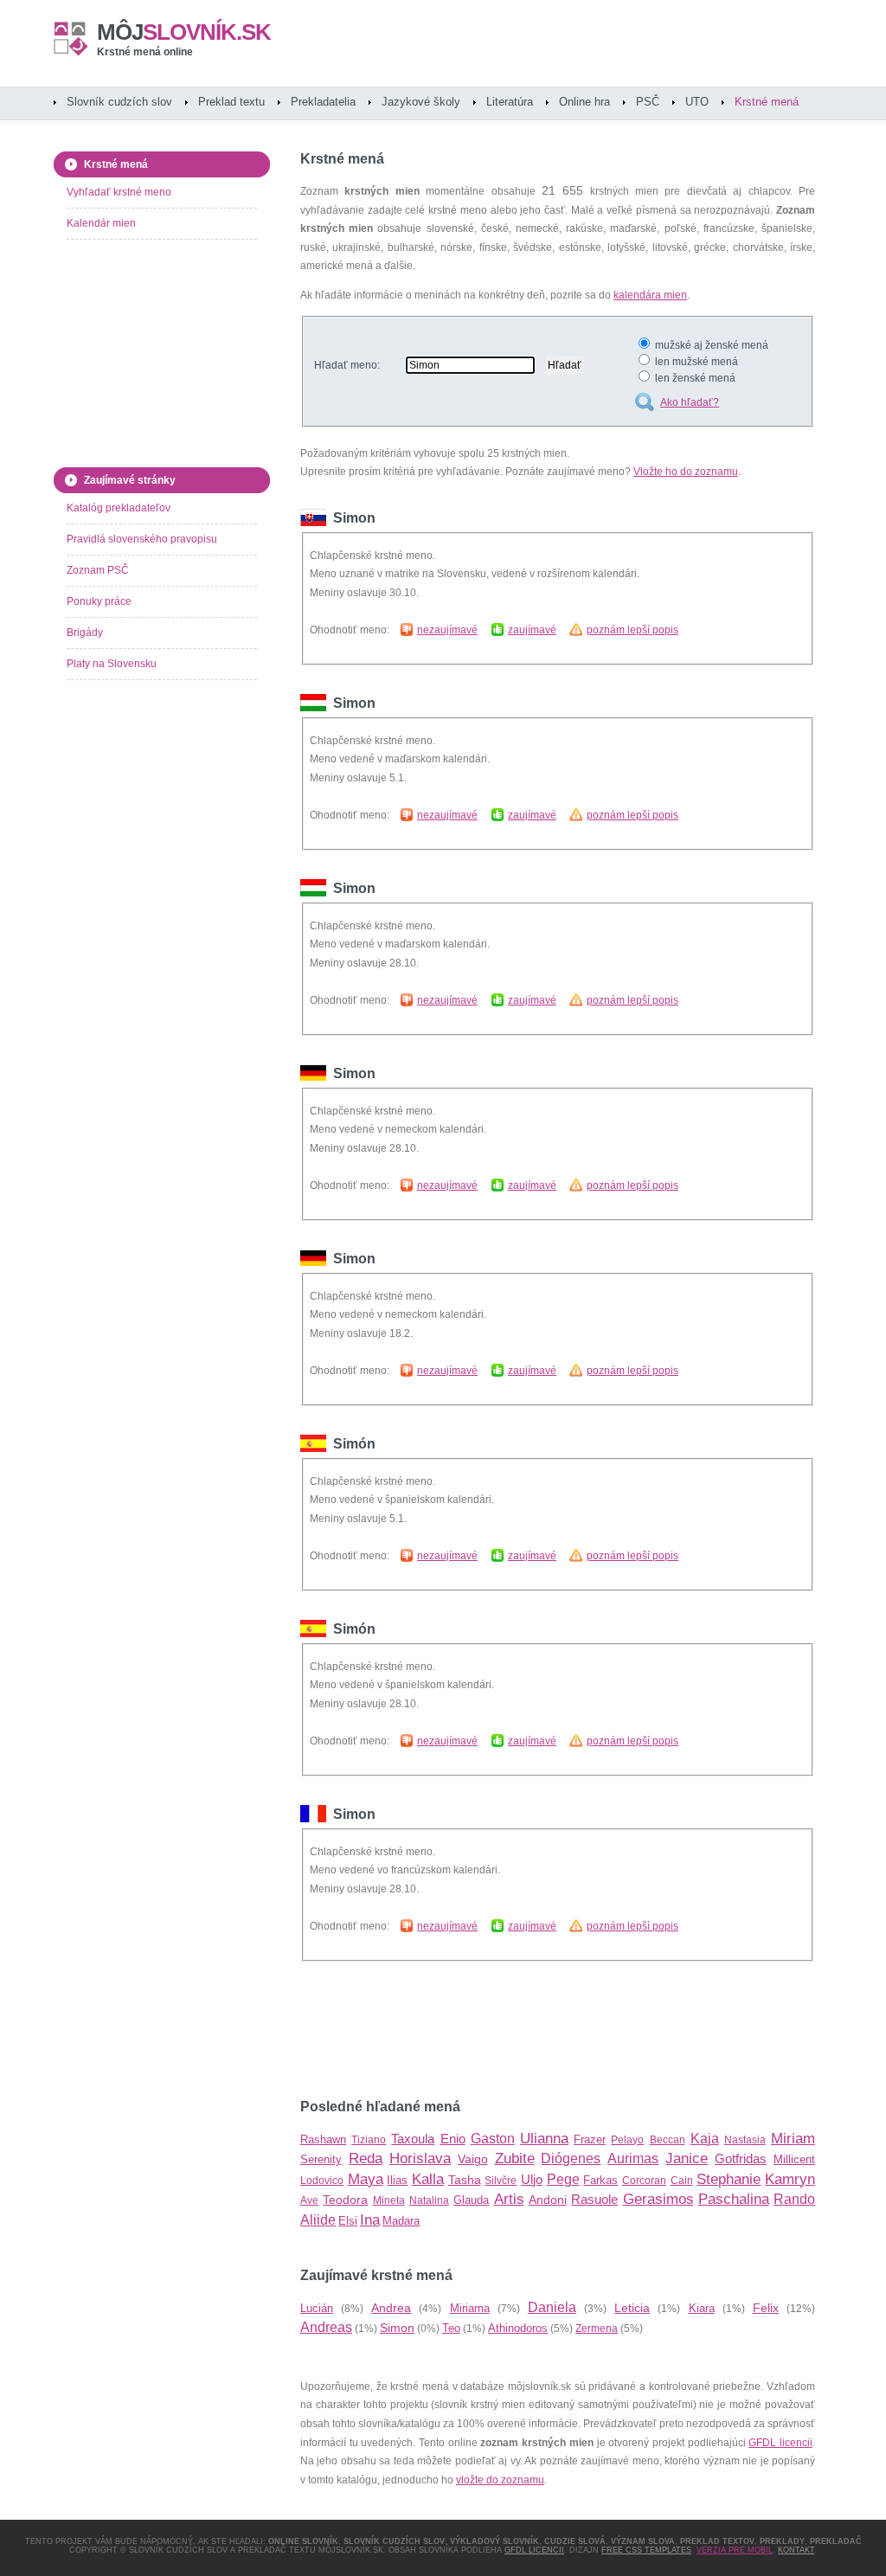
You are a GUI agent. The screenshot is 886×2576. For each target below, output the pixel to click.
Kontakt (796, 2550)
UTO (697, 102)
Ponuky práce (99, 601)
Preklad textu (231, 102)
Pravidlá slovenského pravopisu (142, 539)
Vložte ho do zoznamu (686, 472)
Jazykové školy (421, 102)
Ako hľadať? (690, 402)
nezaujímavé (447, 630)
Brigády (85, 633)
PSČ (648, 102)
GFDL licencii (780, 2443)
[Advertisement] (503, 2030)
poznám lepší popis (632, 630)
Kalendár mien (101, 223)
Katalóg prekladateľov (119, 508)
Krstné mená (767, 102)
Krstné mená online (145, 52)
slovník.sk (184, 32)
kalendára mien (650, 295)
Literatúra (510, 102)
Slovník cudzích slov (119, 102)
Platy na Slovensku (112, 664)
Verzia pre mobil (735, 2550)
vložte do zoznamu (500, 2480)
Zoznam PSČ (98, 570)
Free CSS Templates (646, 2550)
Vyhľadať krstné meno (119, 192)
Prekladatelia (323, 102)
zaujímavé (532, 630)
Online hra (584, 102)
